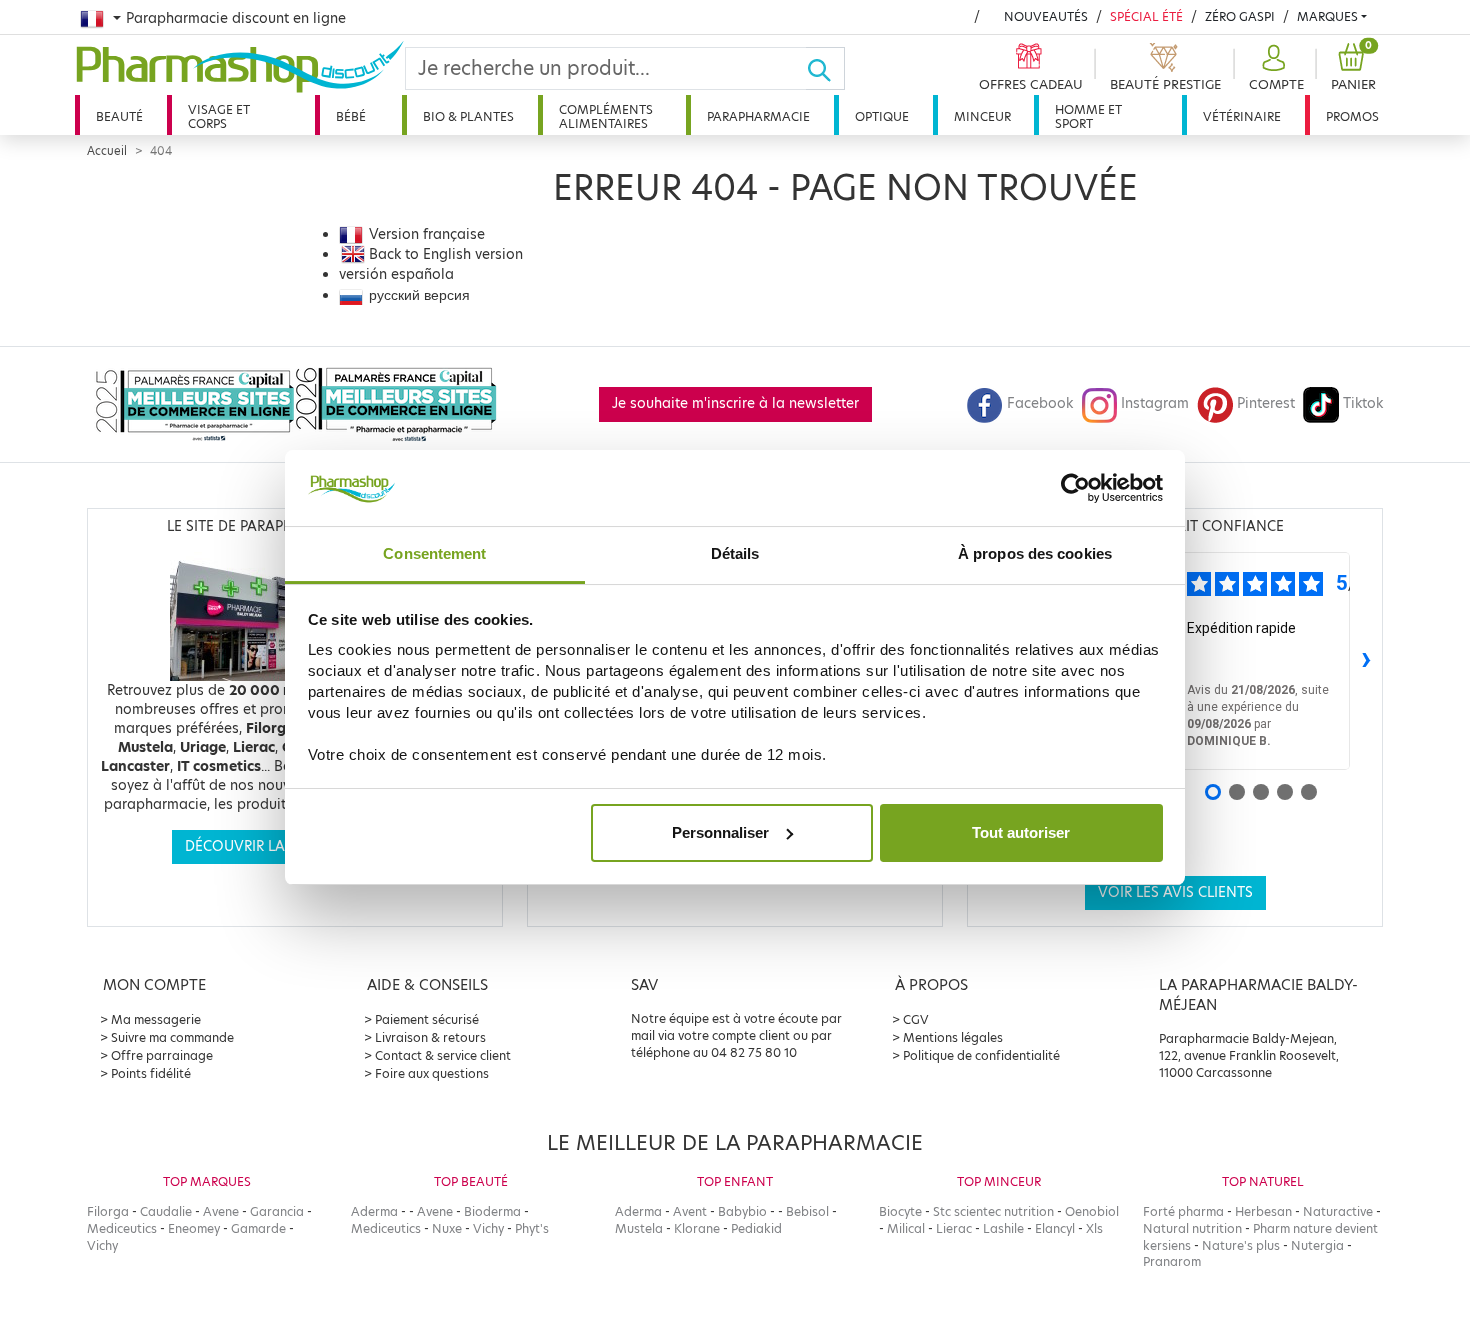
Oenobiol (1092, 1211)
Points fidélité (151, 1073)
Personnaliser (720, 832)
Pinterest (1266, 403)
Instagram (1155, 403)
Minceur (982, 116)
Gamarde (258, 1228)
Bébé (351, 116)
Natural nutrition (1192, 1228)
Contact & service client (443, 1055)
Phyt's (532, 1228)
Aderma (374, 1211)
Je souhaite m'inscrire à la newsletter (735, 403)
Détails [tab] (735, 553)
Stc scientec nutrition (993, 1211)
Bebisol (807, 1211)
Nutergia (1317, 1245)
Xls (1094, 1228)
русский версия (419, 295)
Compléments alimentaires (606, 116)
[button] (1274, 68)
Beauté (119, 116)
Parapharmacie (758, 116)
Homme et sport (1088, 116)
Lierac (954, 1228)
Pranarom (1172, 1261)
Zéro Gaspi (1240, 16)
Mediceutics (122, 1228)
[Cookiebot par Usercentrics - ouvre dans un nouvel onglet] (1075, 488)
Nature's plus (1241, 1245)
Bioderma (492, 1211)
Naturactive (1338, 1211)
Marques (1327, 16)
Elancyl (1055, 1228)
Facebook (1040, 403)
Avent (690, 1211)
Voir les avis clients (1175, 892)
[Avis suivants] (1366, 661)
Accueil (107, 151)
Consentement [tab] (434, 553)
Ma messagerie (156, 1019)
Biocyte (900, 1211)
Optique (882, 116)
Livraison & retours (430, 1037)
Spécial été (1146, 16)
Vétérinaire (1242, 116)
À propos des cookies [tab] (1035, 553)
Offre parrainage (162, 1055)
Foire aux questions (432, 1073)
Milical (906, 1228)
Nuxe (447, 1228)
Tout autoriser (1021, 832)
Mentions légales (953, 1037)
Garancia (277, 1211)
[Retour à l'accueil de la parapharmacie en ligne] (240, 67)
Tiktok (1363, 403)
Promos (1352, 116)
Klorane (697, 1228)
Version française (427, 234)
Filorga (108, 1211)
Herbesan (1263, 1211)
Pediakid (756, 1228)
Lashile (1003, 1228)
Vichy (102, 1245)
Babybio (742, 1211)
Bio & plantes (468, 116)
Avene (221, 1211)
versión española (396, 274)
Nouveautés (1046, 16)
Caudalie (166, 1211)
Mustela (639, 1228)
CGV (916, 1019)
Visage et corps (219, 116)
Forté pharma (1183, 1211)
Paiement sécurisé (427, 1019)
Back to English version (446, 254)
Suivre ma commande (172, 1037)
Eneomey (194, 1228)
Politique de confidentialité (981, 1055)
